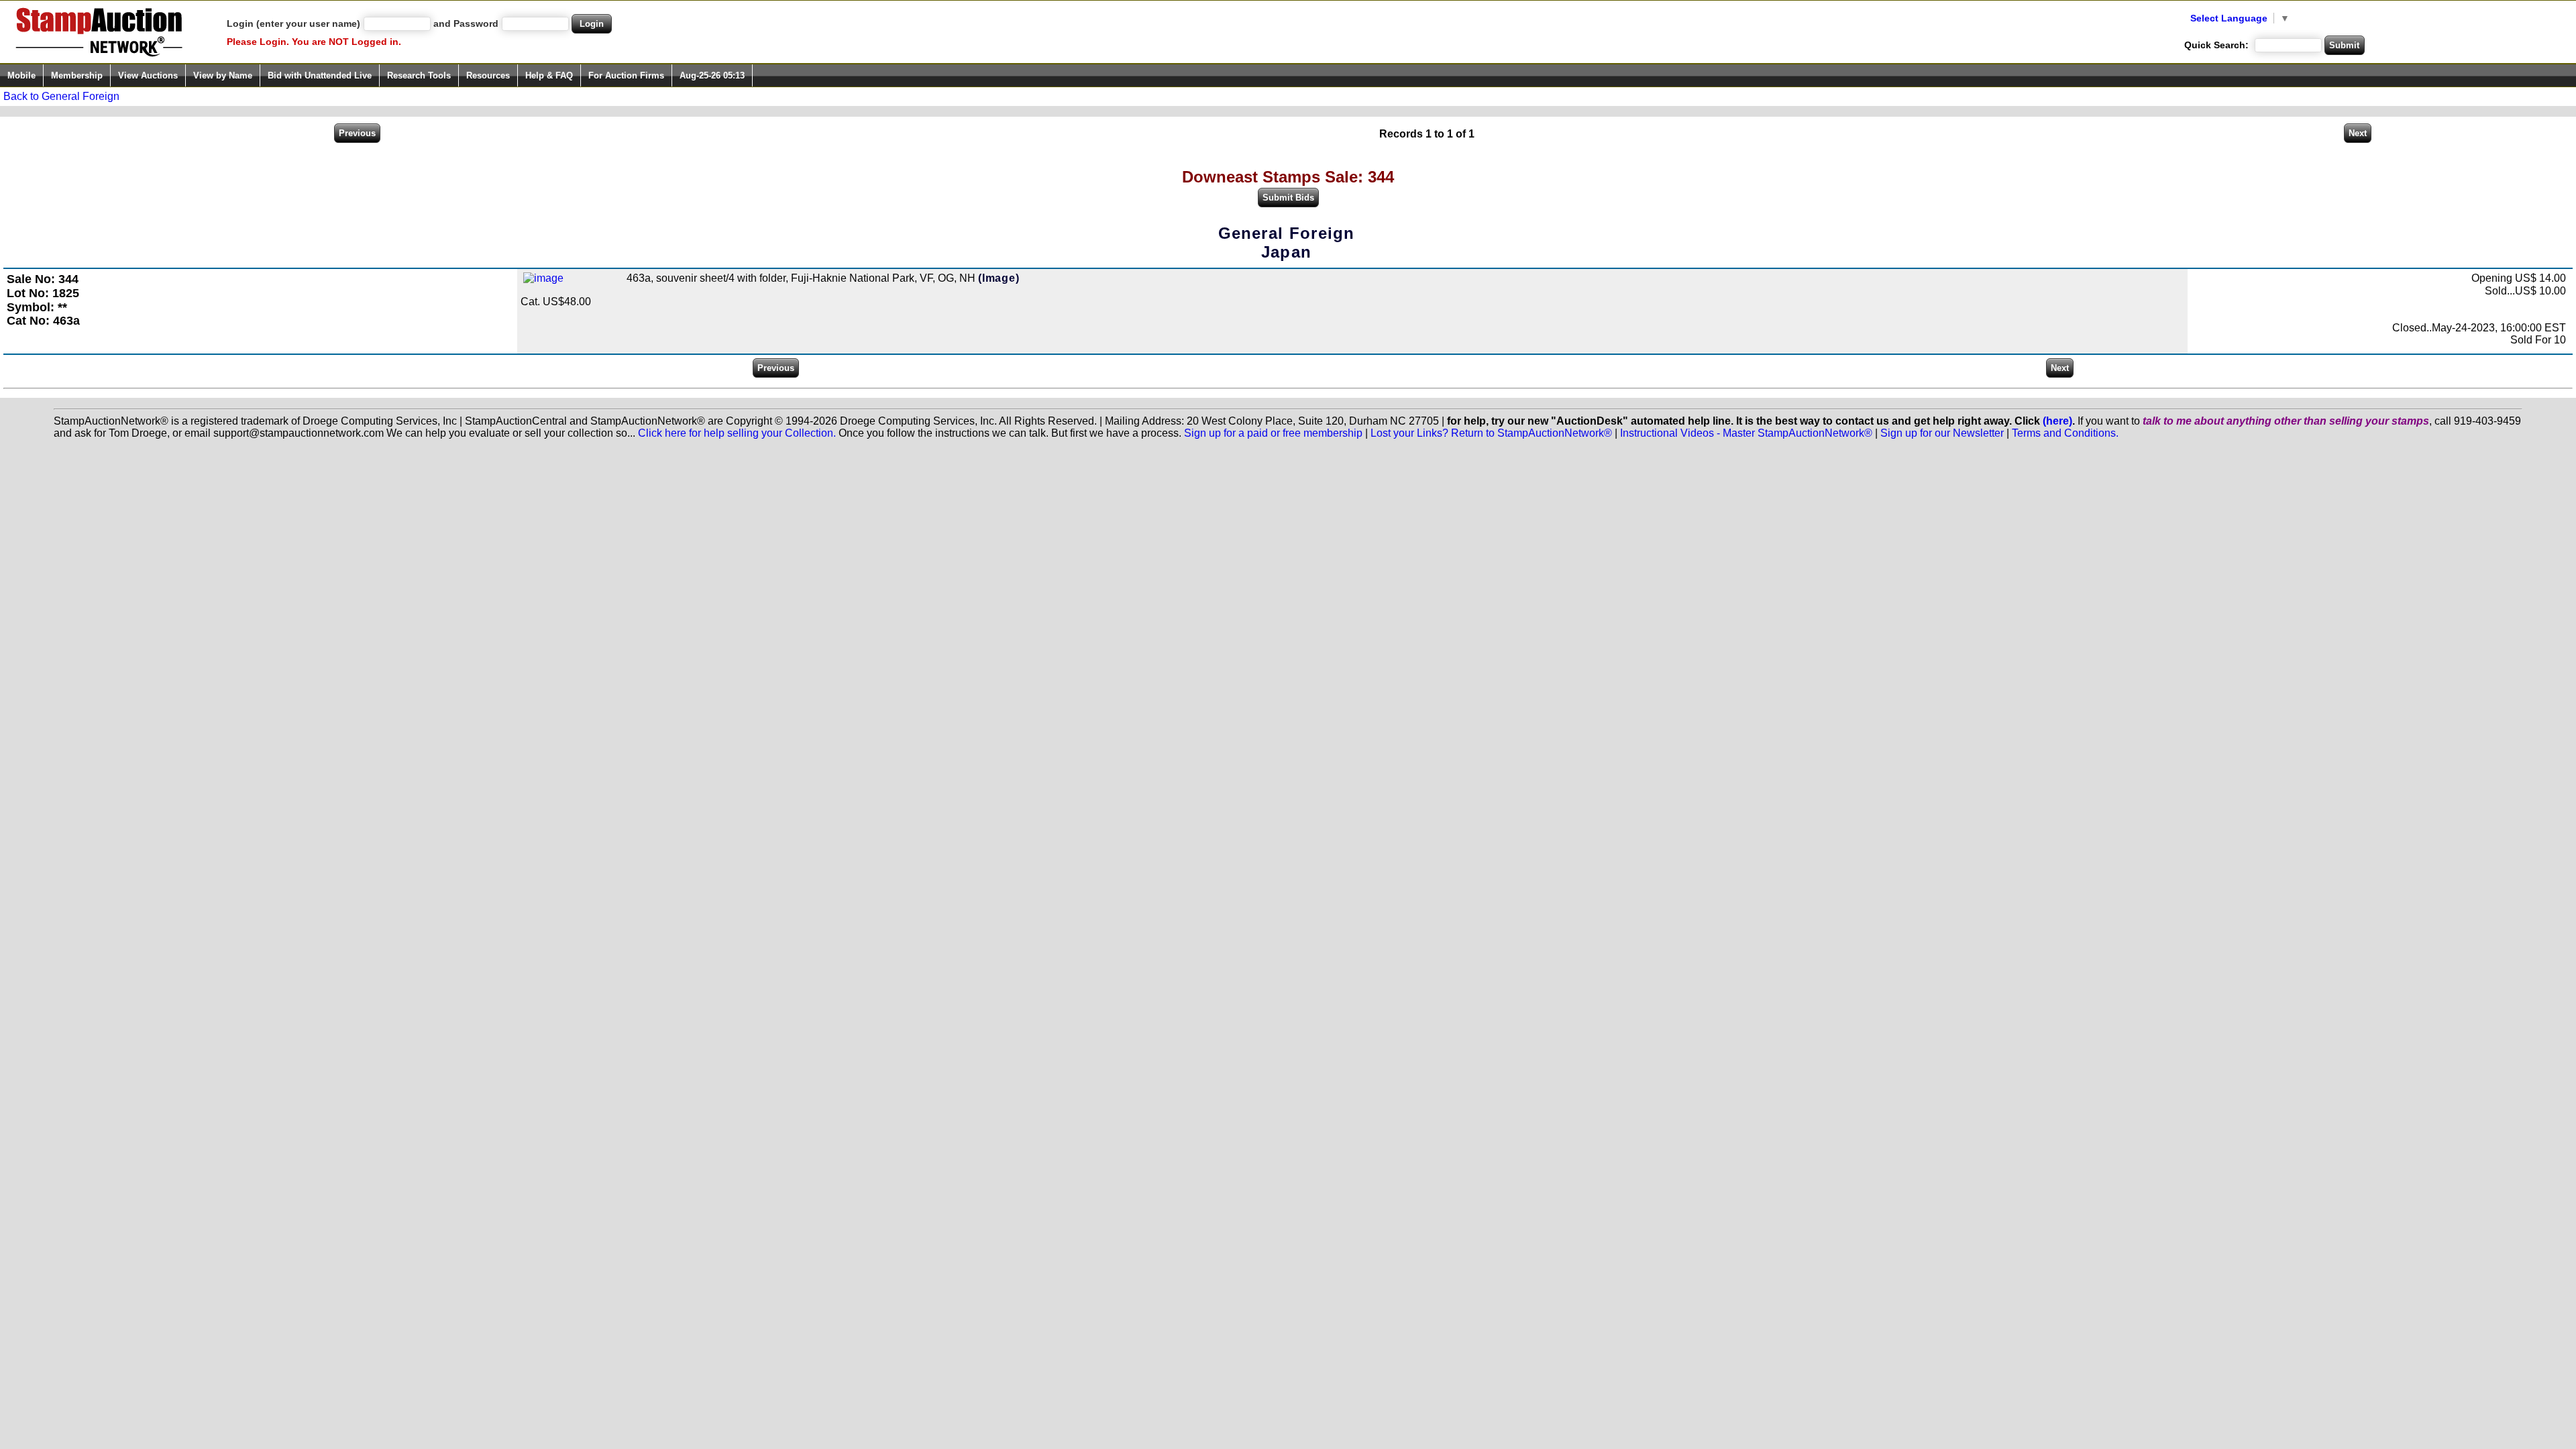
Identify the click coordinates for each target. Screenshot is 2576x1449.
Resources (488, 75)
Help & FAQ (549, 75)
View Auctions (148, 75)
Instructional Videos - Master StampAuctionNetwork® (1746, 433)
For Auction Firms (626, 75)
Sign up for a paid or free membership (1273, 433)
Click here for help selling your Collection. (737, 433)
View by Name (223, 75)
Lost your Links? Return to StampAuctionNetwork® (1491, 433)
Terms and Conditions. (2065, 433)
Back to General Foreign (61, 96)
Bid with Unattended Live (320, 75)
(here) (2057, 421)
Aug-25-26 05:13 (712, 75)
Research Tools (419, 75)
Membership (77, 75)
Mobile (21, 75)
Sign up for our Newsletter (1942, 433)
